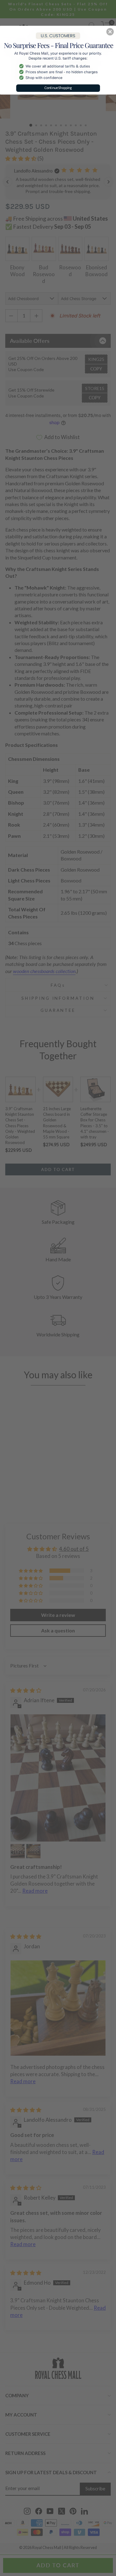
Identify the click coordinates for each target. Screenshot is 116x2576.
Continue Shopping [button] (58, 88)
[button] (110, 32)
